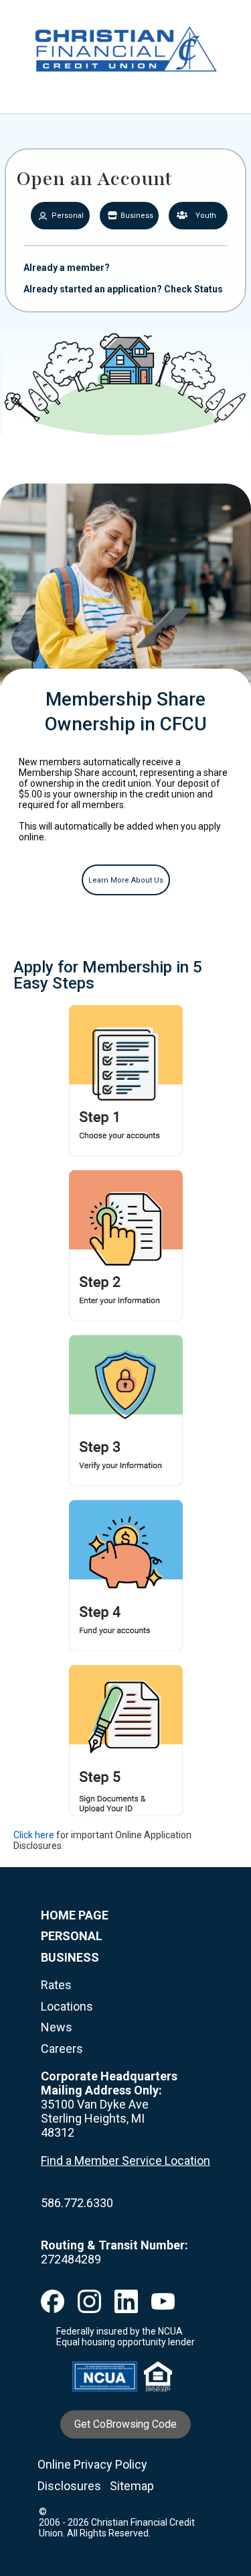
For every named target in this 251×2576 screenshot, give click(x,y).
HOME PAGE (75, 1915)
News (57, 2027)
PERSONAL (72, 1936)
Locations (67, 2006)
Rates (56, 1985)
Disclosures (69, 2486)
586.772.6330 (77, 2203)
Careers (62, 2049)
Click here (34, 1835)
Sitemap (132, 2486)
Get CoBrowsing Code (125, 2424)
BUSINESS (70, 1957)
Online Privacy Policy (92, 2464)
